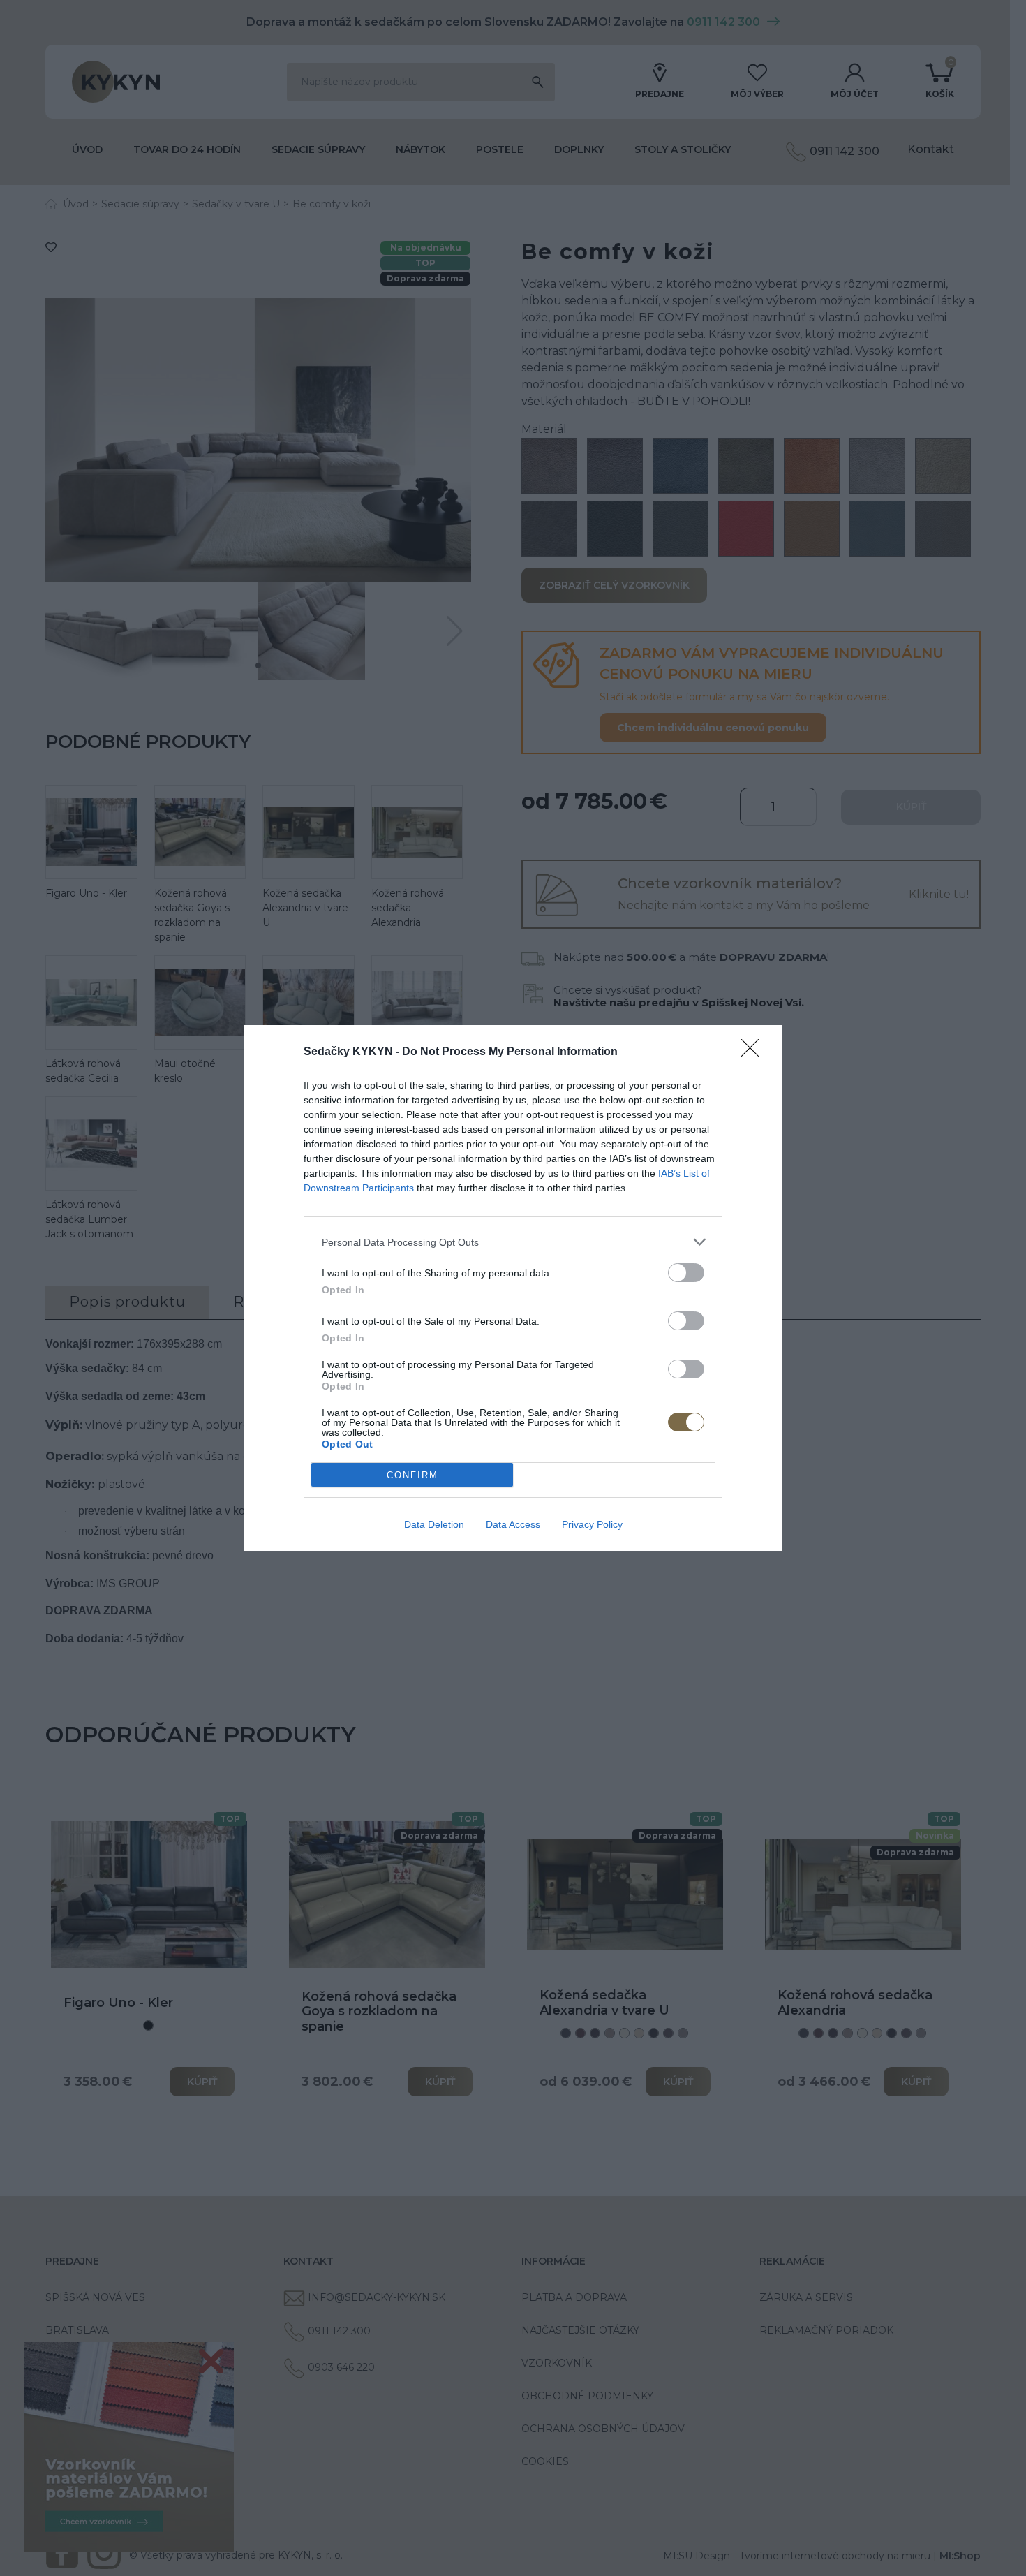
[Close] (754, 1052)
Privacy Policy (592, 1524)
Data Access (513, 1524)
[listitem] (513, 1242)
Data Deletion (434, 1524)
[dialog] (513, 1288)
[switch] (686, 1273)
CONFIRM (412, 1475)
